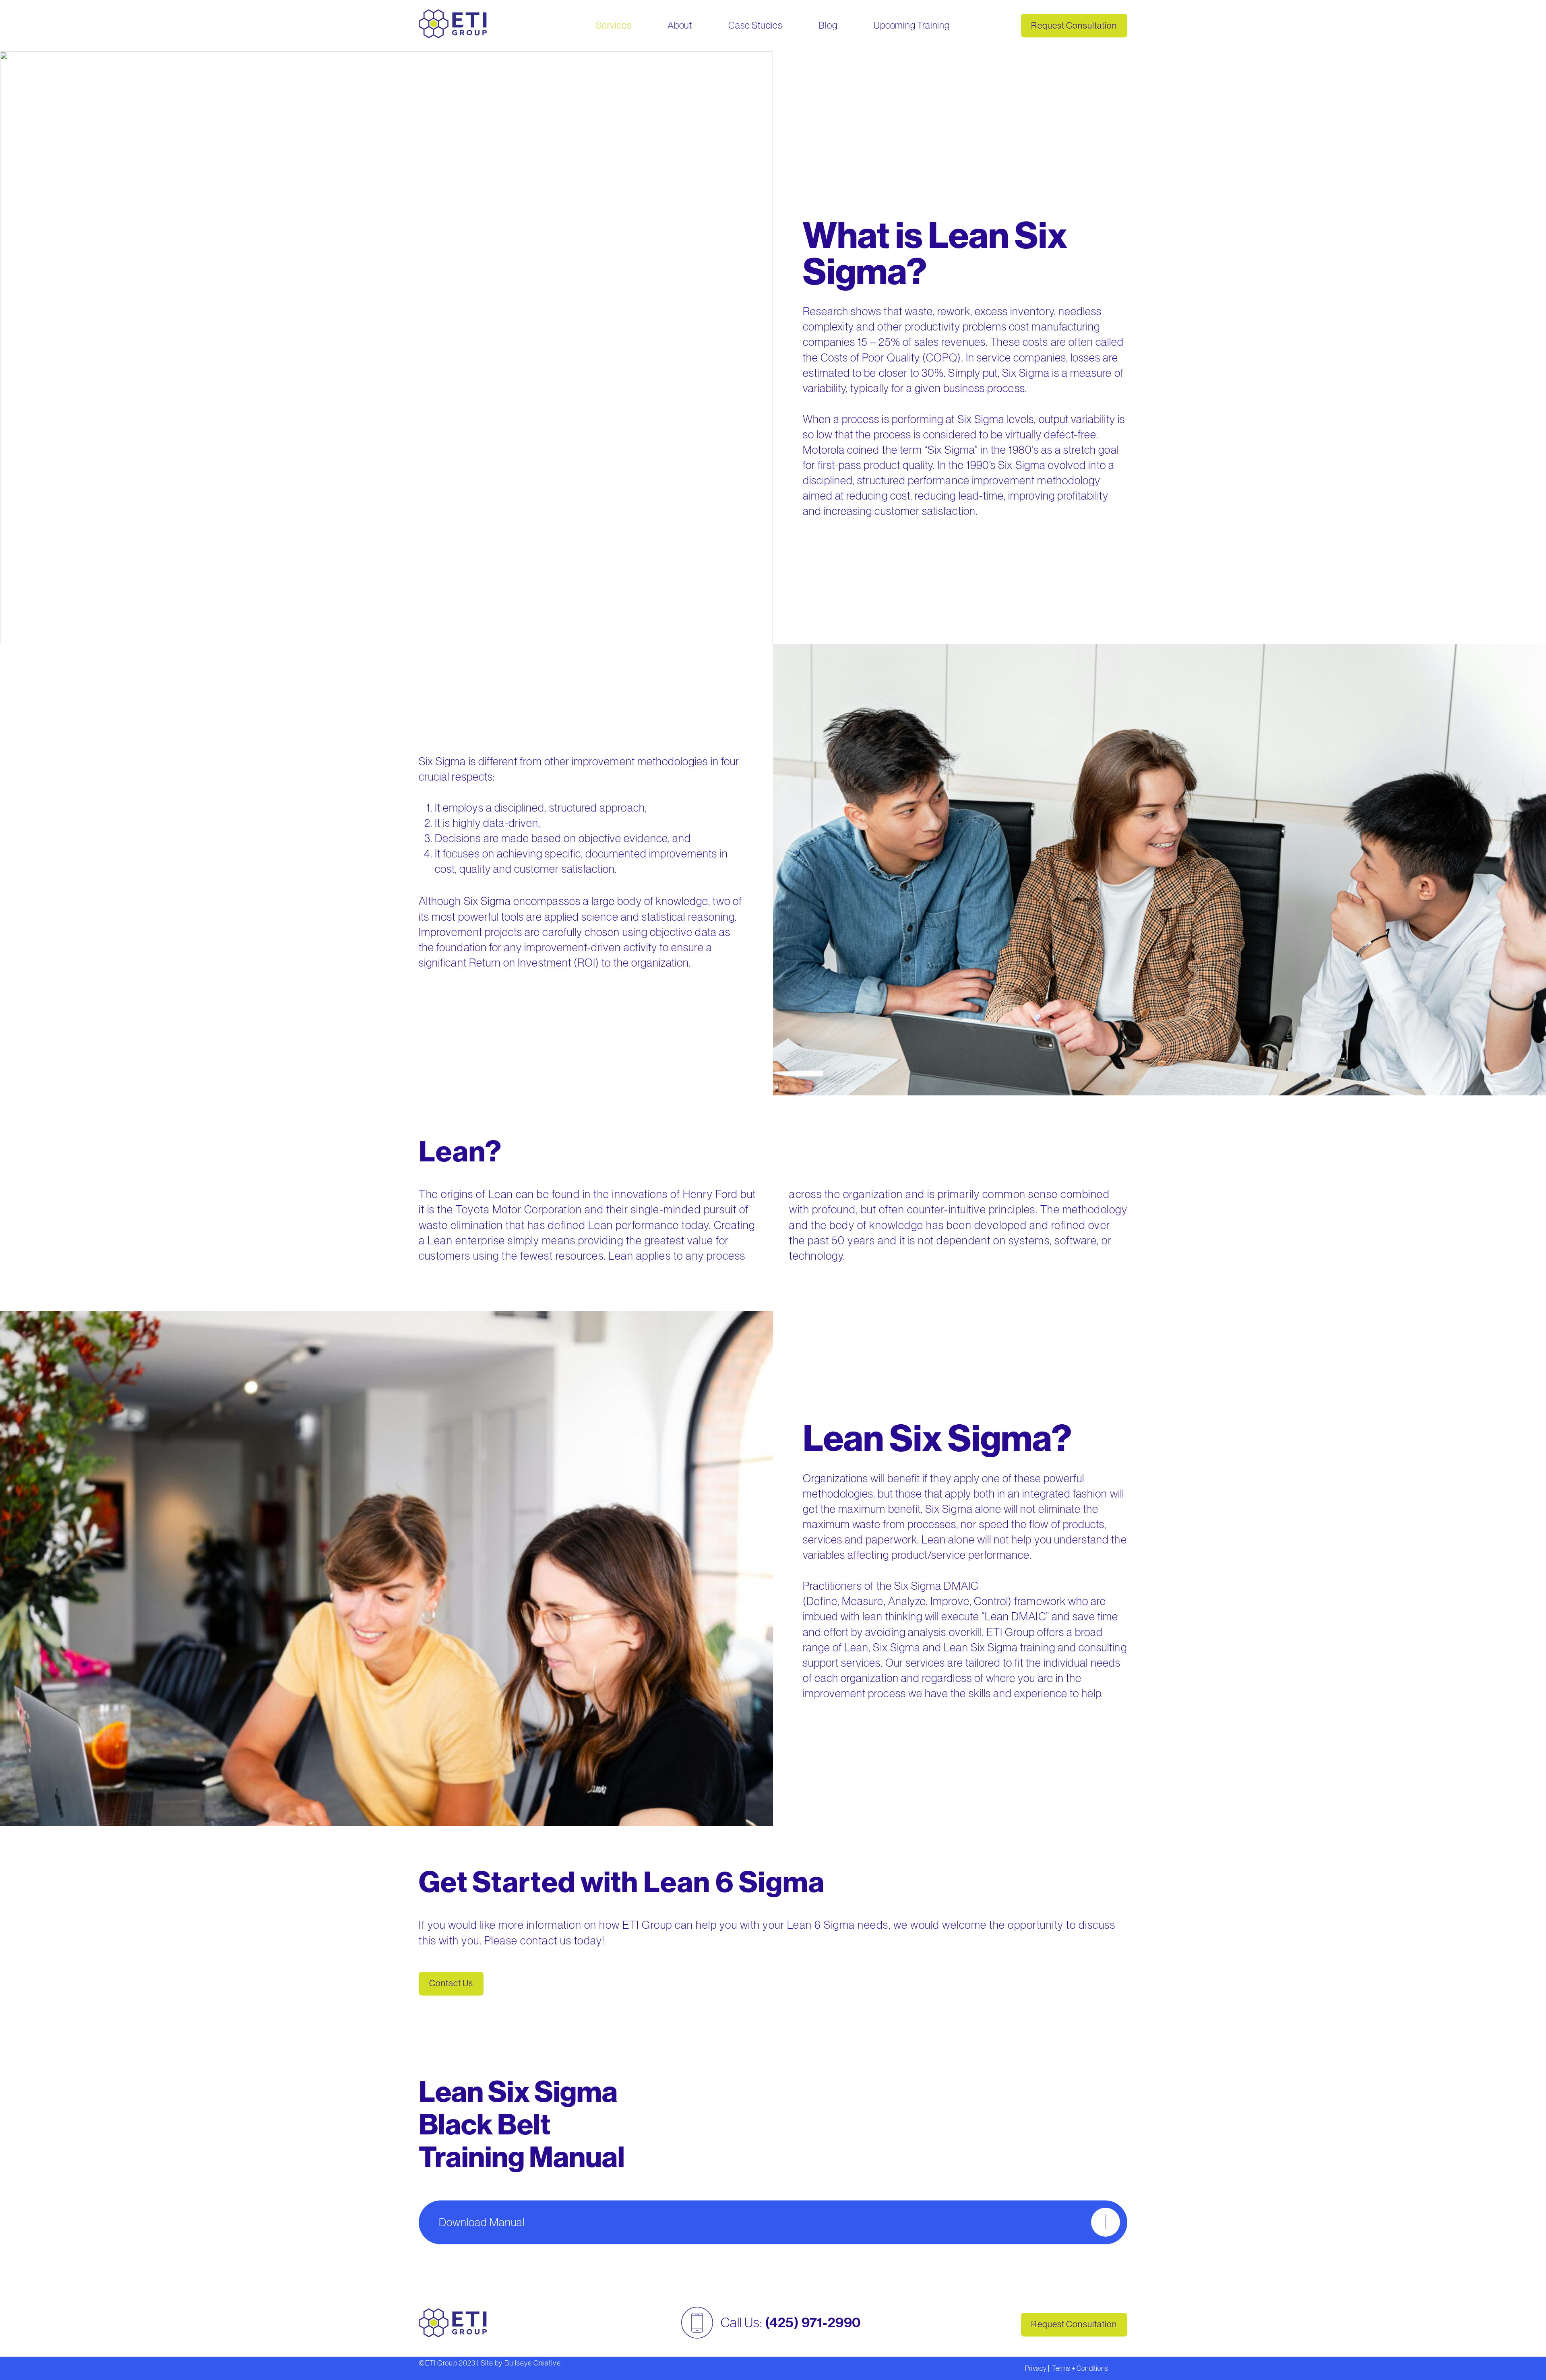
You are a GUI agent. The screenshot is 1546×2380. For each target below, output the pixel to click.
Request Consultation (1074, 26)
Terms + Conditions (1080, 2368)
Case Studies (755, 25)
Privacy (1036, 2368)
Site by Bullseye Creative (521, 2363)
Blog (828, 25)
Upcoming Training (912, 25)
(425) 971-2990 (813, 2323)
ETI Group (441, 2363)
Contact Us (451, 1983)
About (680, 25)
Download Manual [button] (482, 2222)
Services (613, 25)
